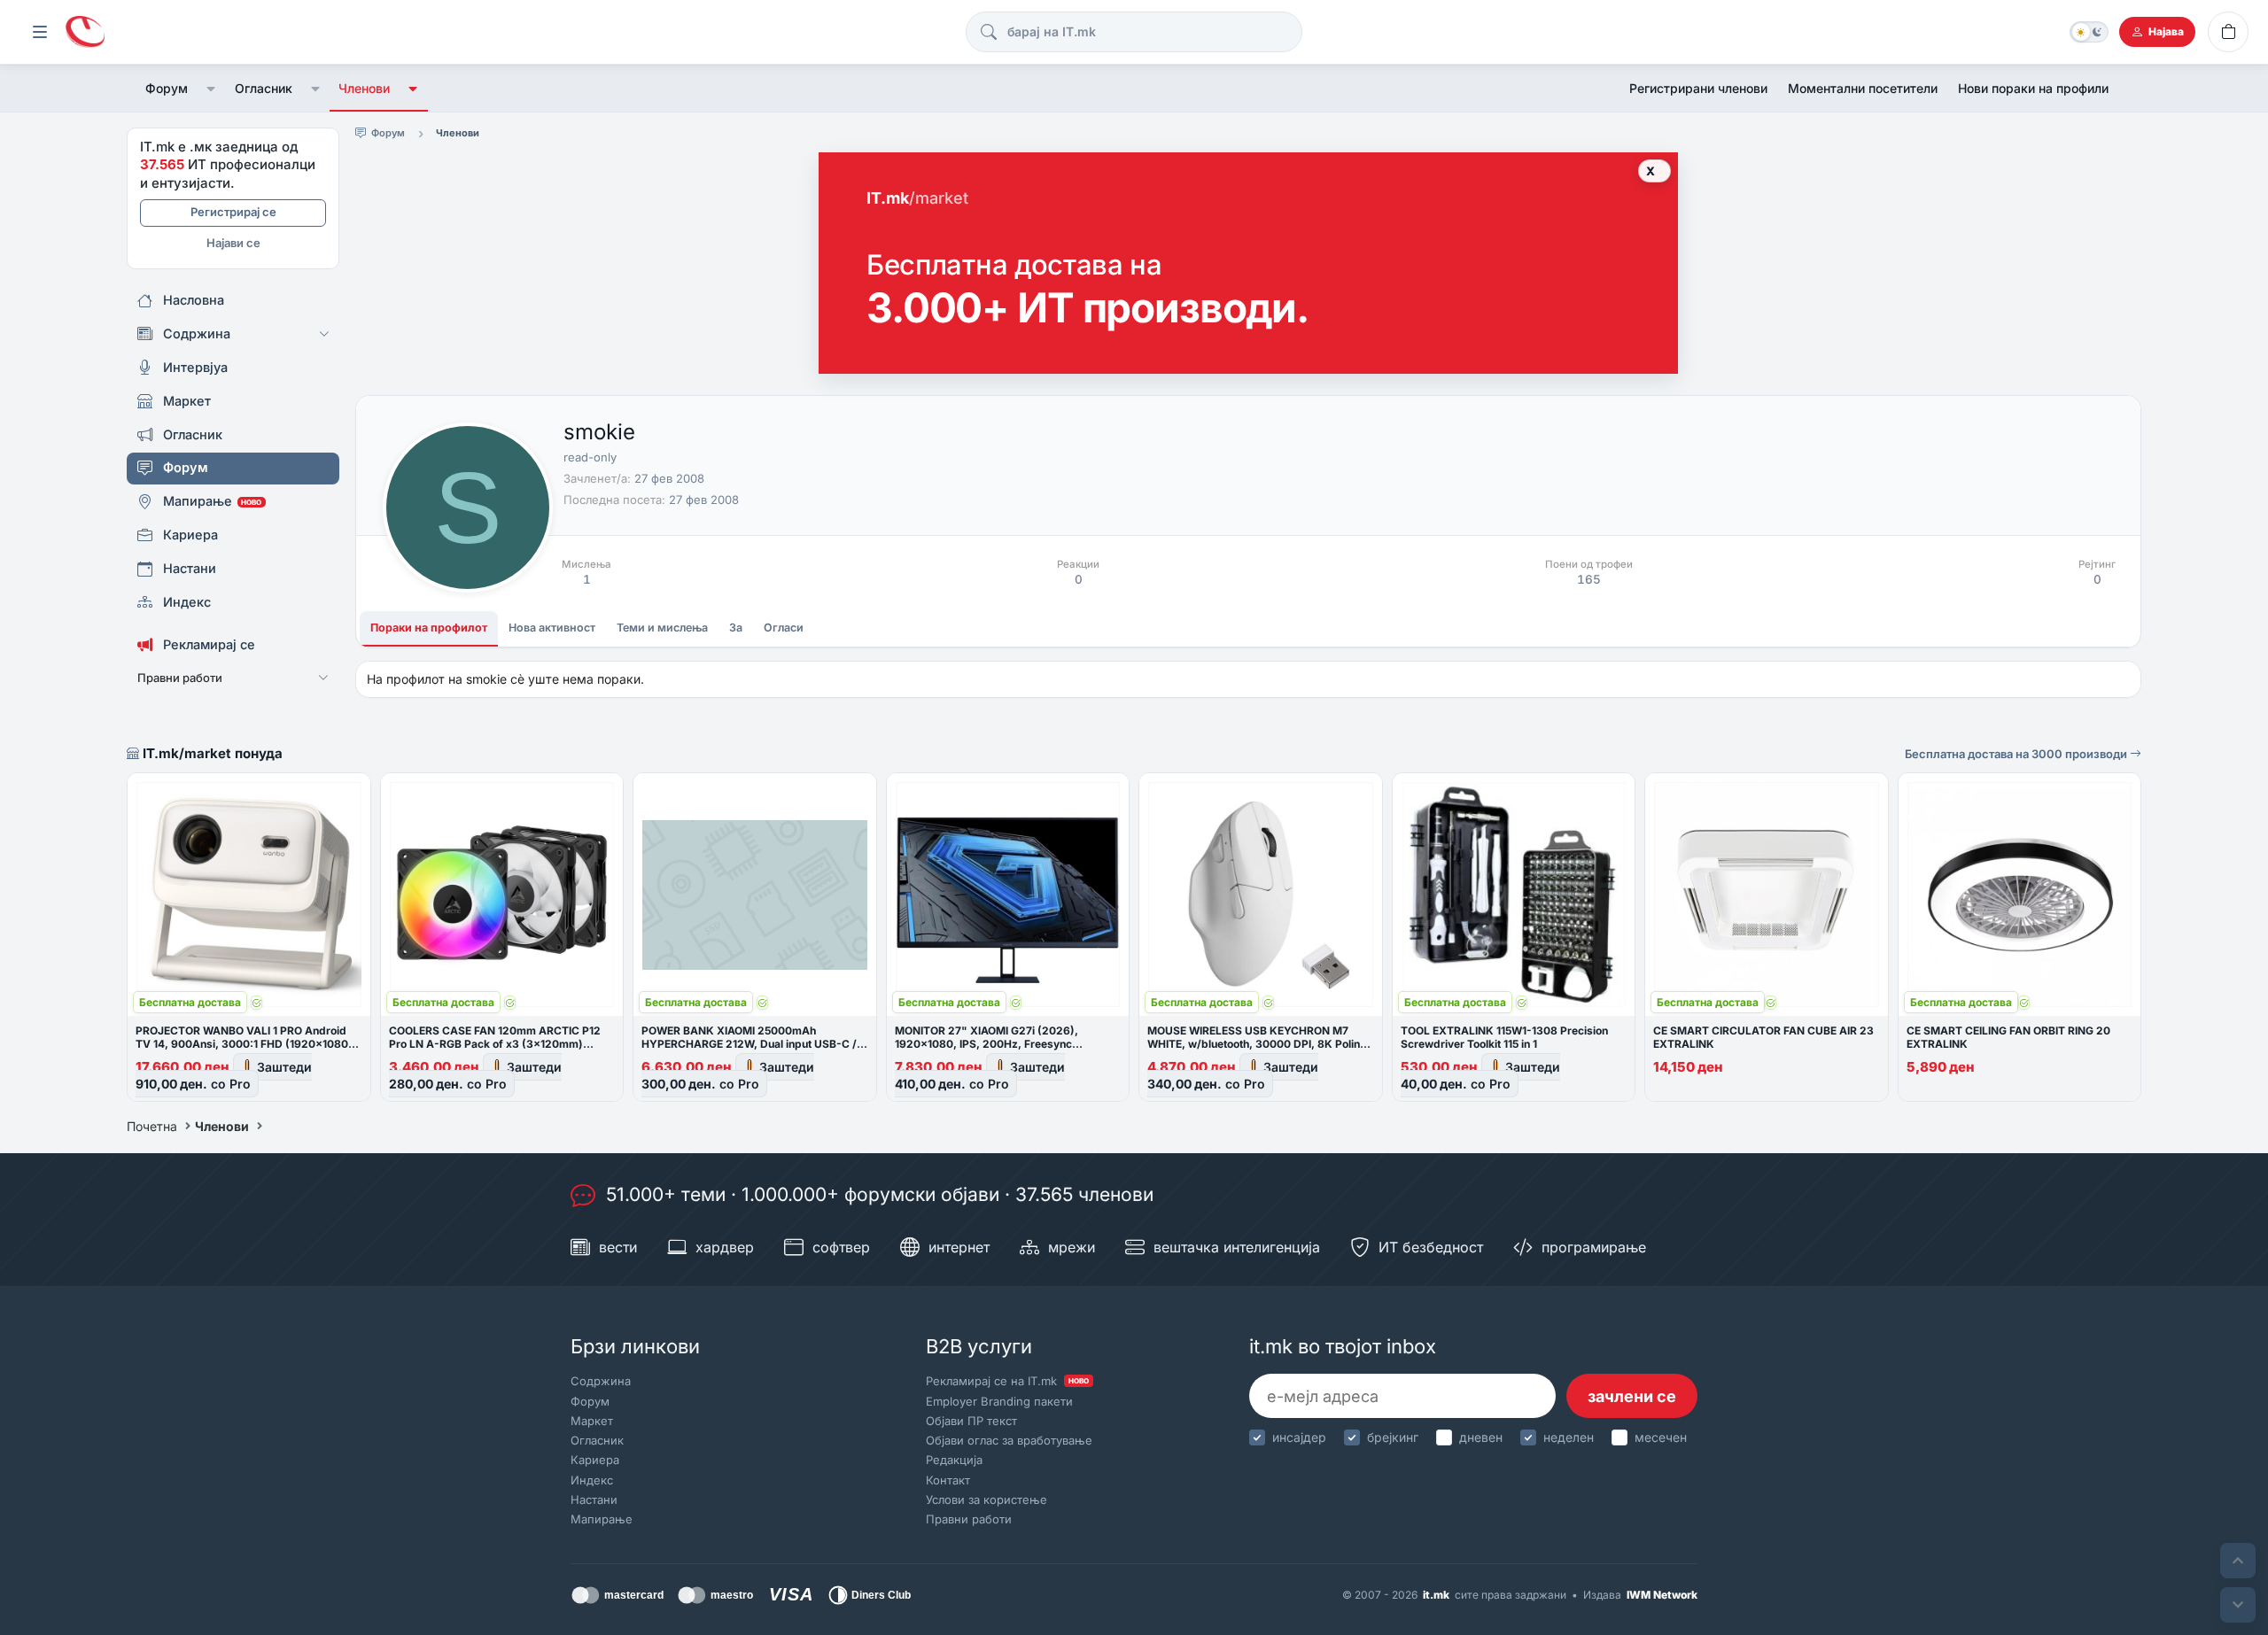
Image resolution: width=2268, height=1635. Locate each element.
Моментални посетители (1863, 88)
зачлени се (1632, 1396)
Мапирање (602, 1519)
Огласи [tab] (784, 628)
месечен (1661, 1437)
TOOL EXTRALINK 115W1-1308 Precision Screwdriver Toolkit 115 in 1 (1504, 1037)
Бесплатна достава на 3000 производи (2017, 754)
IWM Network (1662, 1595)
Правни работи (969, 1519)
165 (1589, 579)
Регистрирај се (233, 212)
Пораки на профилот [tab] (429, 628)
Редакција (954, 1460)
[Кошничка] (2228, 32)
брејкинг (1393, 1437)
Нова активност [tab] (552, 628)
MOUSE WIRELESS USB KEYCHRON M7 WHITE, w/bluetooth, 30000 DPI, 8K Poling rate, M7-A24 (1257, 1044)
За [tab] (736, 628)
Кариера (595, 1460)
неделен (1569, 1437)
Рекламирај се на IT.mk (1007, 1381)
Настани (594, 1499)
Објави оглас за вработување (1009, 1440)
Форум (167, 88)
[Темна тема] (2089, 32)
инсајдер (1299, 1437)
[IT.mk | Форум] (85, 32)
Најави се (233, 243)
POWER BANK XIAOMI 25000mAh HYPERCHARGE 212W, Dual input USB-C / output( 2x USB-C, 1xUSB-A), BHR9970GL (750, 1044)
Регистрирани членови (1698, 88)
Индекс (592, 1480)
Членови (364, 88)
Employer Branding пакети (999, 1401)
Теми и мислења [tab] (662, 628)
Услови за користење (986, 1499)
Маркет (592, 1421)
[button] (211, 89)
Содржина (601, 1381)
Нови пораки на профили (2033, 88)
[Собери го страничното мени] (40, 32)
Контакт (948, 1480)
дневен (1481, 1437)
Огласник (264, 88)
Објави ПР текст (971, 1421)
